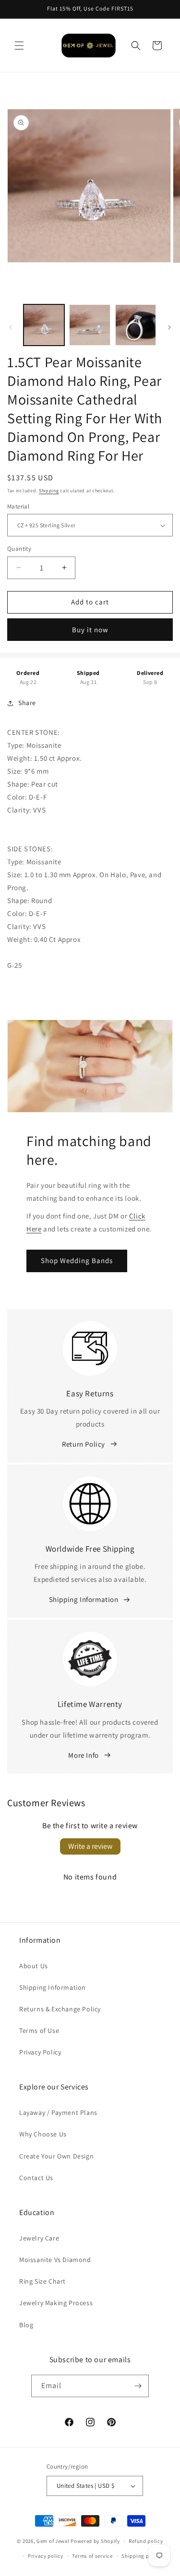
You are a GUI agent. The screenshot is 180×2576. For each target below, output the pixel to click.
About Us (34, 1966)
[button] (19, 46)
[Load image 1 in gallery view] (44, 325)
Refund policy (146, 2541)
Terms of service (92, 2556)
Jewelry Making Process (56, 2303)
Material (18, 506)
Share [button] (27, 703)
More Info (83, 1755)
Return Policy (84, 1444)
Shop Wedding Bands (77, 1260)
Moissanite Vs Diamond (55, 2260)
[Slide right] (169, 327)
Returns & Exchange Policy (60, 2009)
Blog (26, 2325)
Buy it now (90, 630)
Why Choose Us (43, 2134)
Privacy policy (46, 2556)
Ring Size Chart (42, 2281)
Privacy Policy (40, 2052)
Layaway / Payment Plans (58, 2112)
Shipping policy (141, 2556)
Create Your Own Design (56, 2156)
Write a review (90, 1846)
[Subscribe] (138, 2386)
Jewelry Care (39, 2238)
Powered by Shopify (95, 2541)
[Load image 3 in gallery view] (136, 325)
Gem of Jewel (53, 2541)
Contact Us (36, 2178)
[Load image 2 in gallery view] (90, 325)
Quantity (19, 549)
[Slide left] (11, 327)
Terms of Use (39, 2031)
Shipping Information (84, 1599)
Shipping (49, 491)
